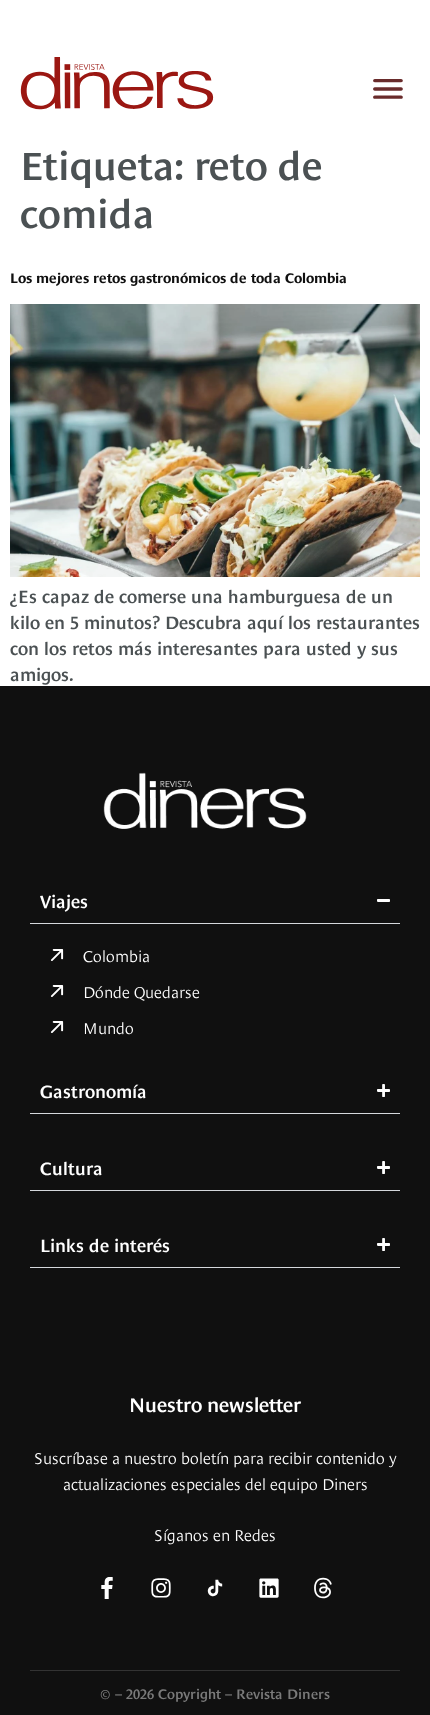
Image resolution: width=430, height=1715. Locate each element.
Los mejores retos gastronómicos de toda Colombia (178, 276)
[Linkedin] (269, 1588)
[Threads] (323, 1588)
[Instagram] (161, 1588)
